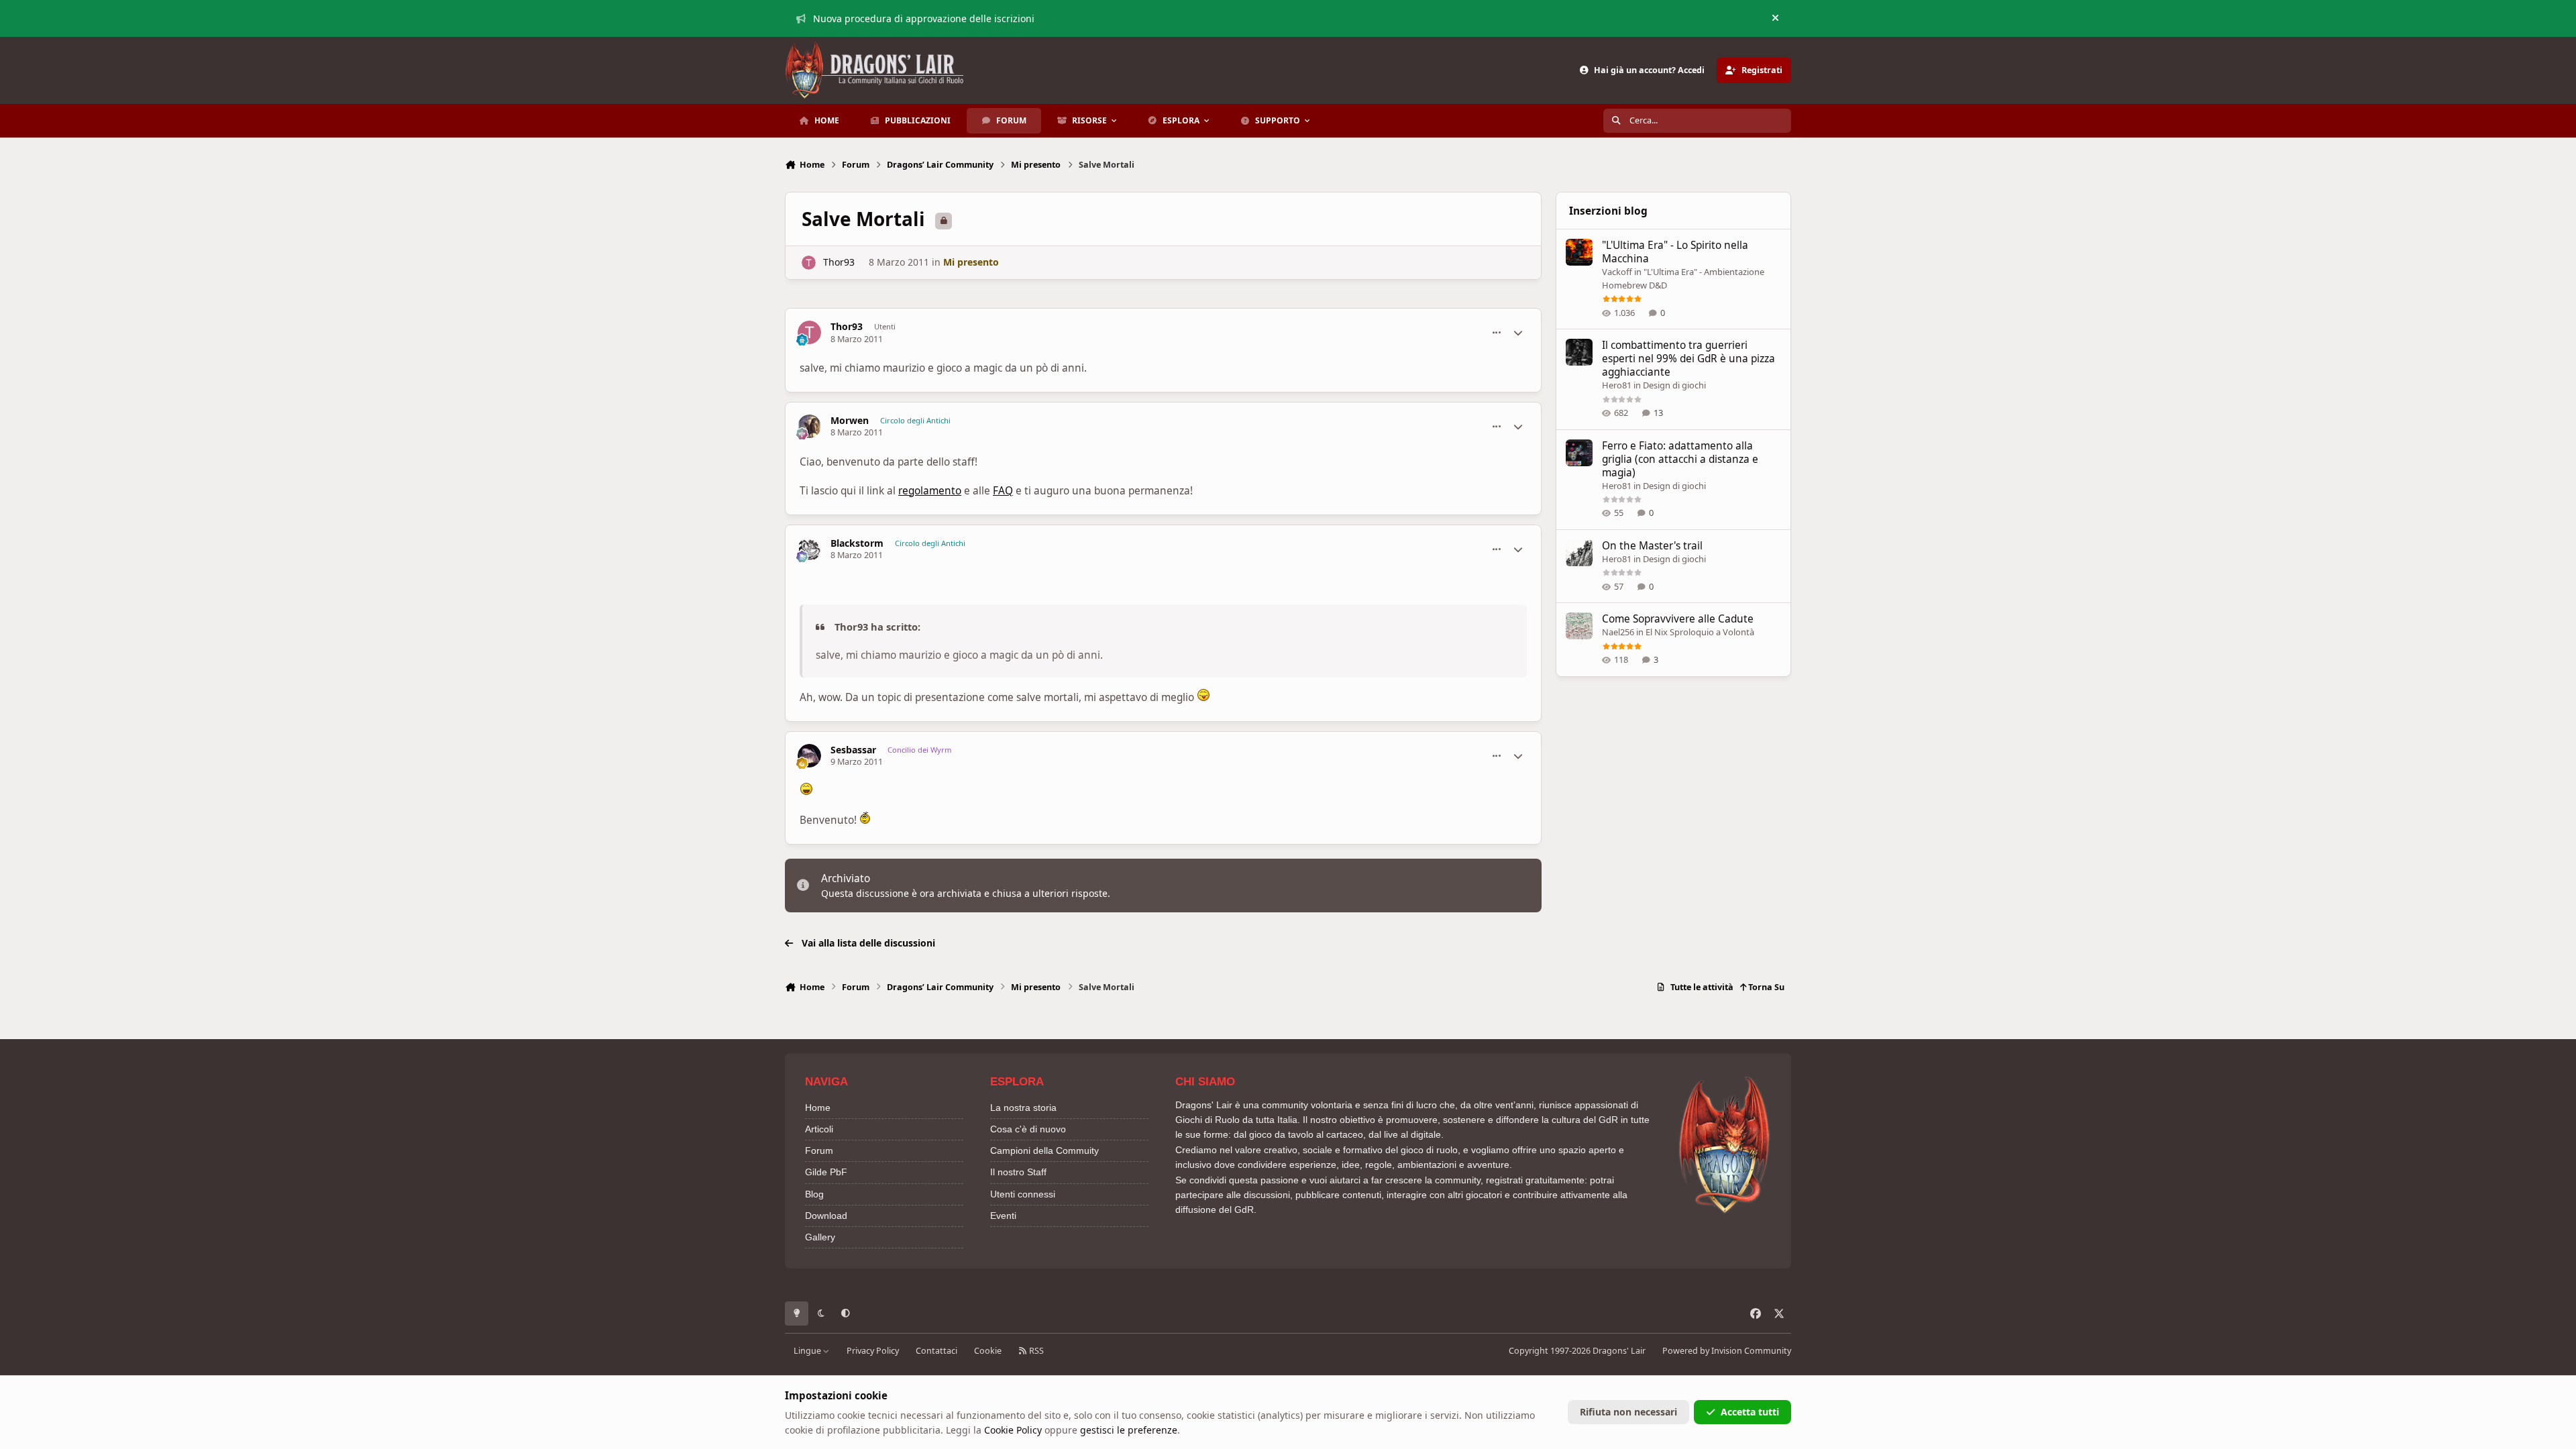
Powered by (1727, 1351)
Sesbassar (853, 750)
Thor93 (839, 262)
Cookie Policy (1013, 1430)
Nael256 (1618, 632)
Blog (814, 1194)
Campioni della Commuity (1044, 1150)
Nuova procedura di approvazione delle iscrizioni (924, 18)
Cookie (988, 1351)
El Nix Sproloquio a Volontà (1700, 632)
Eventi (1003, 1216)
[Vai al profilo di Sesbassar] (809, 756)
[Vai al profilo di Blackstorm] (809, 549)
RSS (1035, 1351)
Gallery (820, 1237)
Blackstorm (857, 543)
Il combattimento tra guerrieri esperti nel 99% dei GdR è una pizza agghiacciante (1688, 359)
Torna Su (1765, 987)
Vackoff (1617, 272)
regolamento (930, 491)
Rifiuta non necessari (1628, 1412)
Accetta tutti (1750, 1412)
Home (818, 1108)
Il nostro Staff (1018, 1172)
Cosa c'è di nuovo (1028, 1129)
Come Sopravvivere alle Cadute (1678, 619)
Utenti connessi (1023, 1194)
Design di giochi (1674, 385)
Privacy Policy (873, 1351)
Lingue (808, 1351)
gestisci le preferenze (1129, 1430)
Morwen (850, 421)
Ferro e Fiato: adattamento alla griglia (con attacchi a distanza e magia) (1680, 459)
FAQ (1003, 491)
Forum (819, 1150)
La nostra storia (1023, 1108)
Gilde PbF (826, 1172)
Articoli (819, 1129)
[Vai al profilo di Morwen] (809, 426)
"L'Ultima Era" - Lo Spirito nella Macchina (1675, 252)
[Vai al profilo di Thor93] (809, 263)
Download (826, 1216)
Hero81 (1617, 385)
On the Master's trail (1652, 546)
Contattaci (936, 1351)
